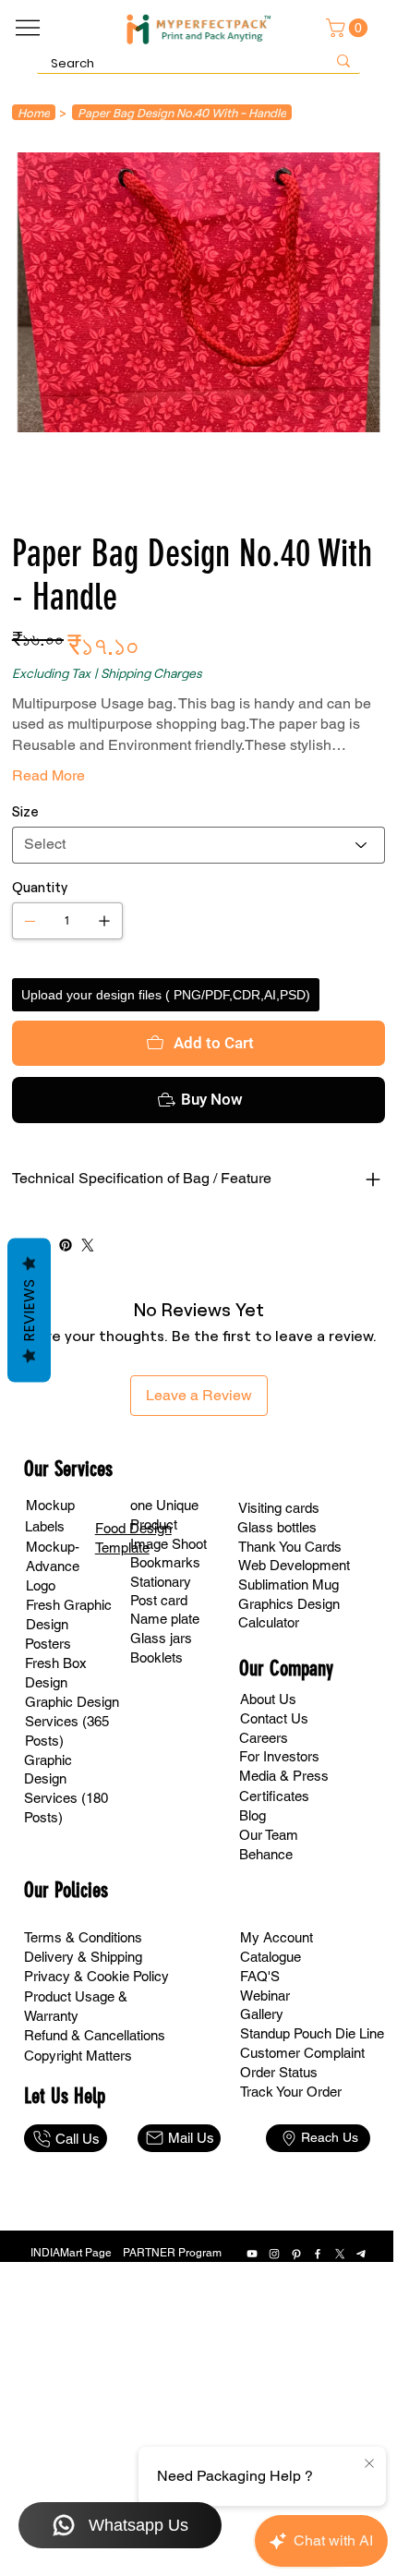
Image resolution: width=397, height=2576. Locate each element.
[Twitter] (88, 1245)
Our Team (269, 1835)
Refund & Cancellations (95, 2035)
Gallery (262, 2014)
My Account (277, 1937)
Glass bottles (277, 1527)
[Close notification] (369, 2464)
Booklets (156, 1657)
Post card (159, 1600)
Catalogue (271, 1957)
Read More (48, 775)
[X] (340, 2254)
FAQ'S (260, 1976)
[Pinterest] (66, 1245)
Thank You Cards (290, 1547)
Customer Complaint (302, 2053)
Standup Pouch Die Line (312, 2033)
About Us (268, 1699)
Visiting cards (279, 1508)
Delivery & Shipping (83, 1957)
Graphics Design (289, 1604)
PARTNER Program (172, 2253)
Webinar (265, 1995)
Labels (45, 1526)
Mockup (50, 1505)
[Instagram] (274, 2254)
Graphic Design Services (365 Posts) (72, 1721)
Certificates (274, 1796)
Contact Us (274, 1718)
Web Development (294, 1565)
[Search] (343, 60)
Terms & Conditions (83, 1937)
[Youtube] (252, 2254)
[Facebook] (318, 2254)
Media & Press (284, 1776)
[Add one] (104, 921)
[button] (349, 28)
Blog (253, 1815)
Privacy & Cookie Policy (96, 1976)
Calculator (269, 1622)
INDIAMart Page (71, 2253)
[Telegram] (362, 2254)
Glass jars (161, 1638)
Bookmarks (165, 1562)
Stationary (161, 1582)
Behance (266, 1854)
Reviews (29, 1310)
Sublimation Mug (289, 1584)
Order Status (279, 2072)
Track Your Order (291, 2092)
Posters (48, 1644)
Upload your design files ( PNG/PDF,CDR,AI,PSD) (166, 995)
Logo (41, 1585)
